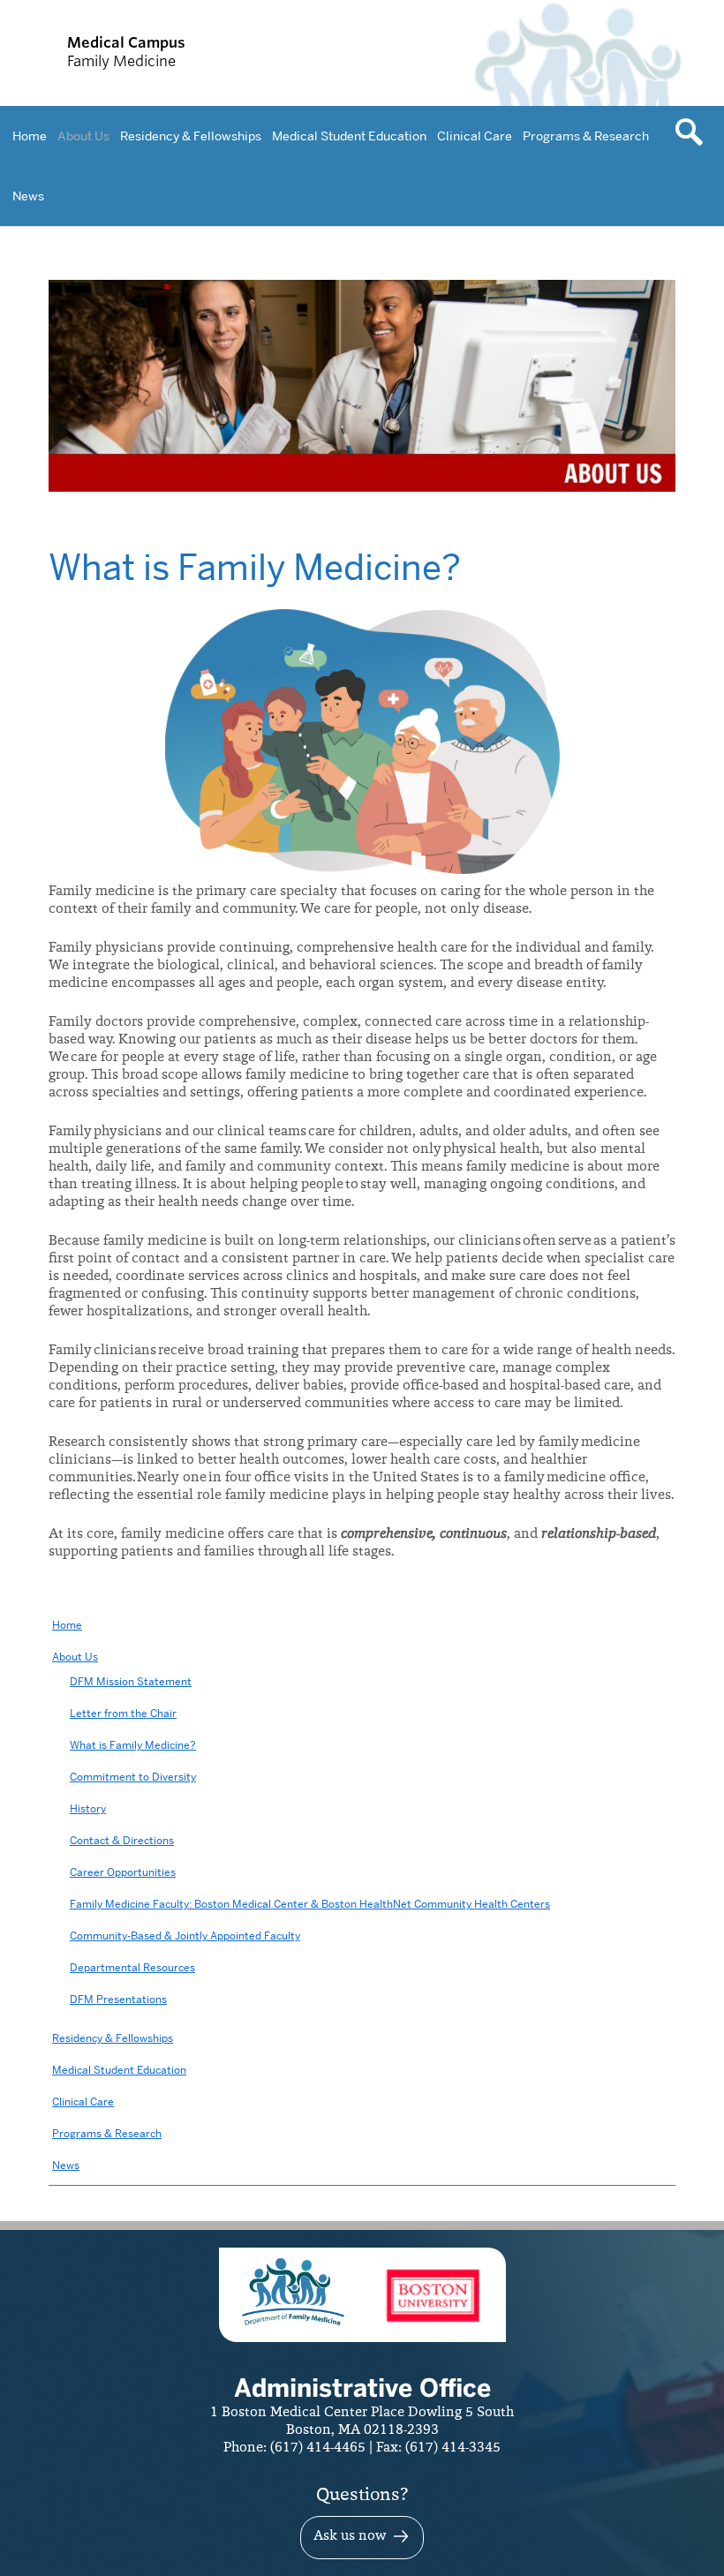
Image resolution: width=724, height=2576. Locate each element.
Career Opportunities (123, 1872)
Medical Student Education (349, 136)
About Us (83, 136)
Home (30, 136)
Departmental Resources (132, 1967)
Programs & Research (586, 136)
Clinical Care (475, 136)
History (88, 1808)
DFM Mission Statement (131, 1681)
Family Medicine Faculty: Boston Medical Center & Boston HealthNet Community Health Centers (310, 1904)
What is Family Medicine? (133, 1745)
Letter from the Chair (123, 1713)
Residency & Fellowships (191, 136)
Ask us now (350, 2536)
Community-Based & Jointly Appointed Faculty (185, 1936)
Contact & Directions (122, 1840)
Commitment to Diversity (133, 1777)
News (28, 196)
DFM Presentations (118, 1999)
